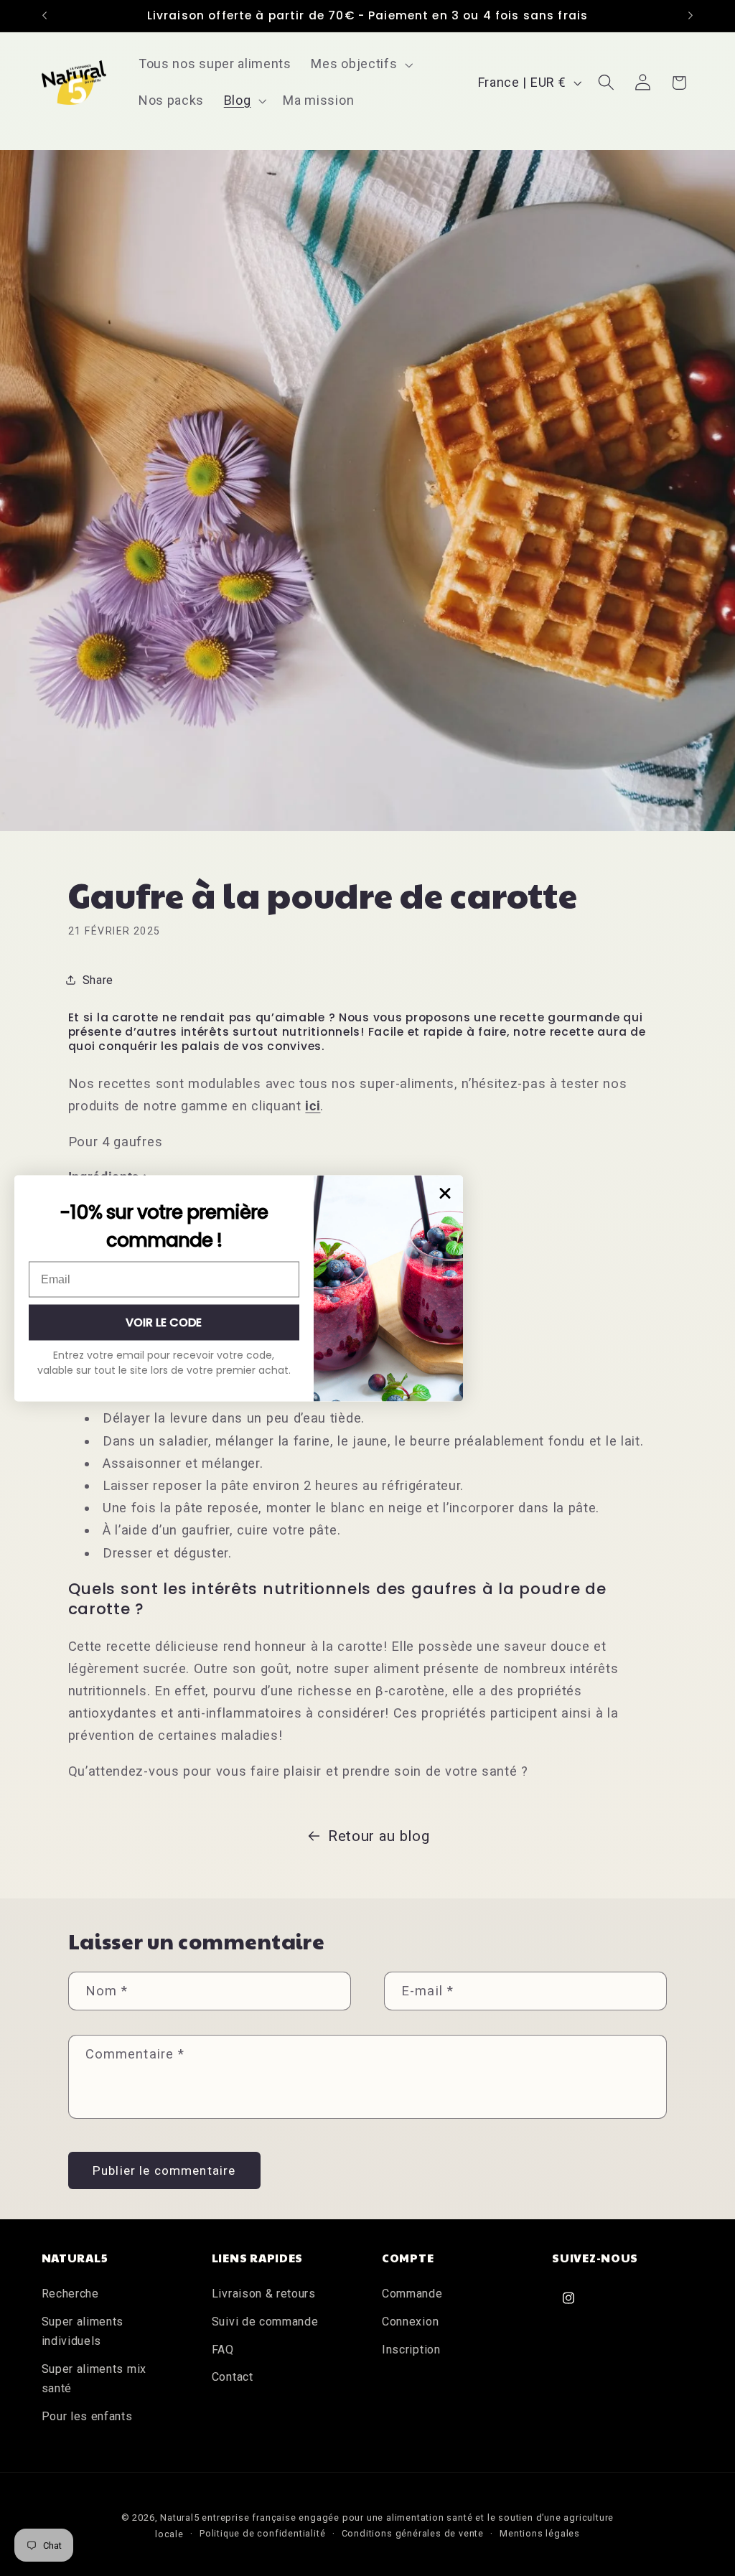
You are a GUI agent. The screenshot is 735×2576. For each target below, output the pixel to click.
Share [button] (98, 980)
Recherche (70, 2294)
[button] (361, 65)
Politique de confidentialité (263, 2533)
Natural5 (179, 2518)
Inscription (411, 2350)
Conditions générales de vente (413, 2533)
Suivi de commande (265, 2322)
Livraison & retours (264, 2294)
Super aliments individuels (83, 2331)
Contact (233, 2377)
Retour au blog (379, 1836)
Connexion (410, 2322)
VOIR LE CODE (164, 1322)
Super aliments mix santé (94, 2379)
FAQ (223, 2350)
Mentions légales (540, 2533)
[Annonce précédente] (45, 16)
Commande (412, 2294)
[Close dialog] (445, 1193)
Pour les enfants (87, 2416)
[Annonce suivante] (690, 16)
